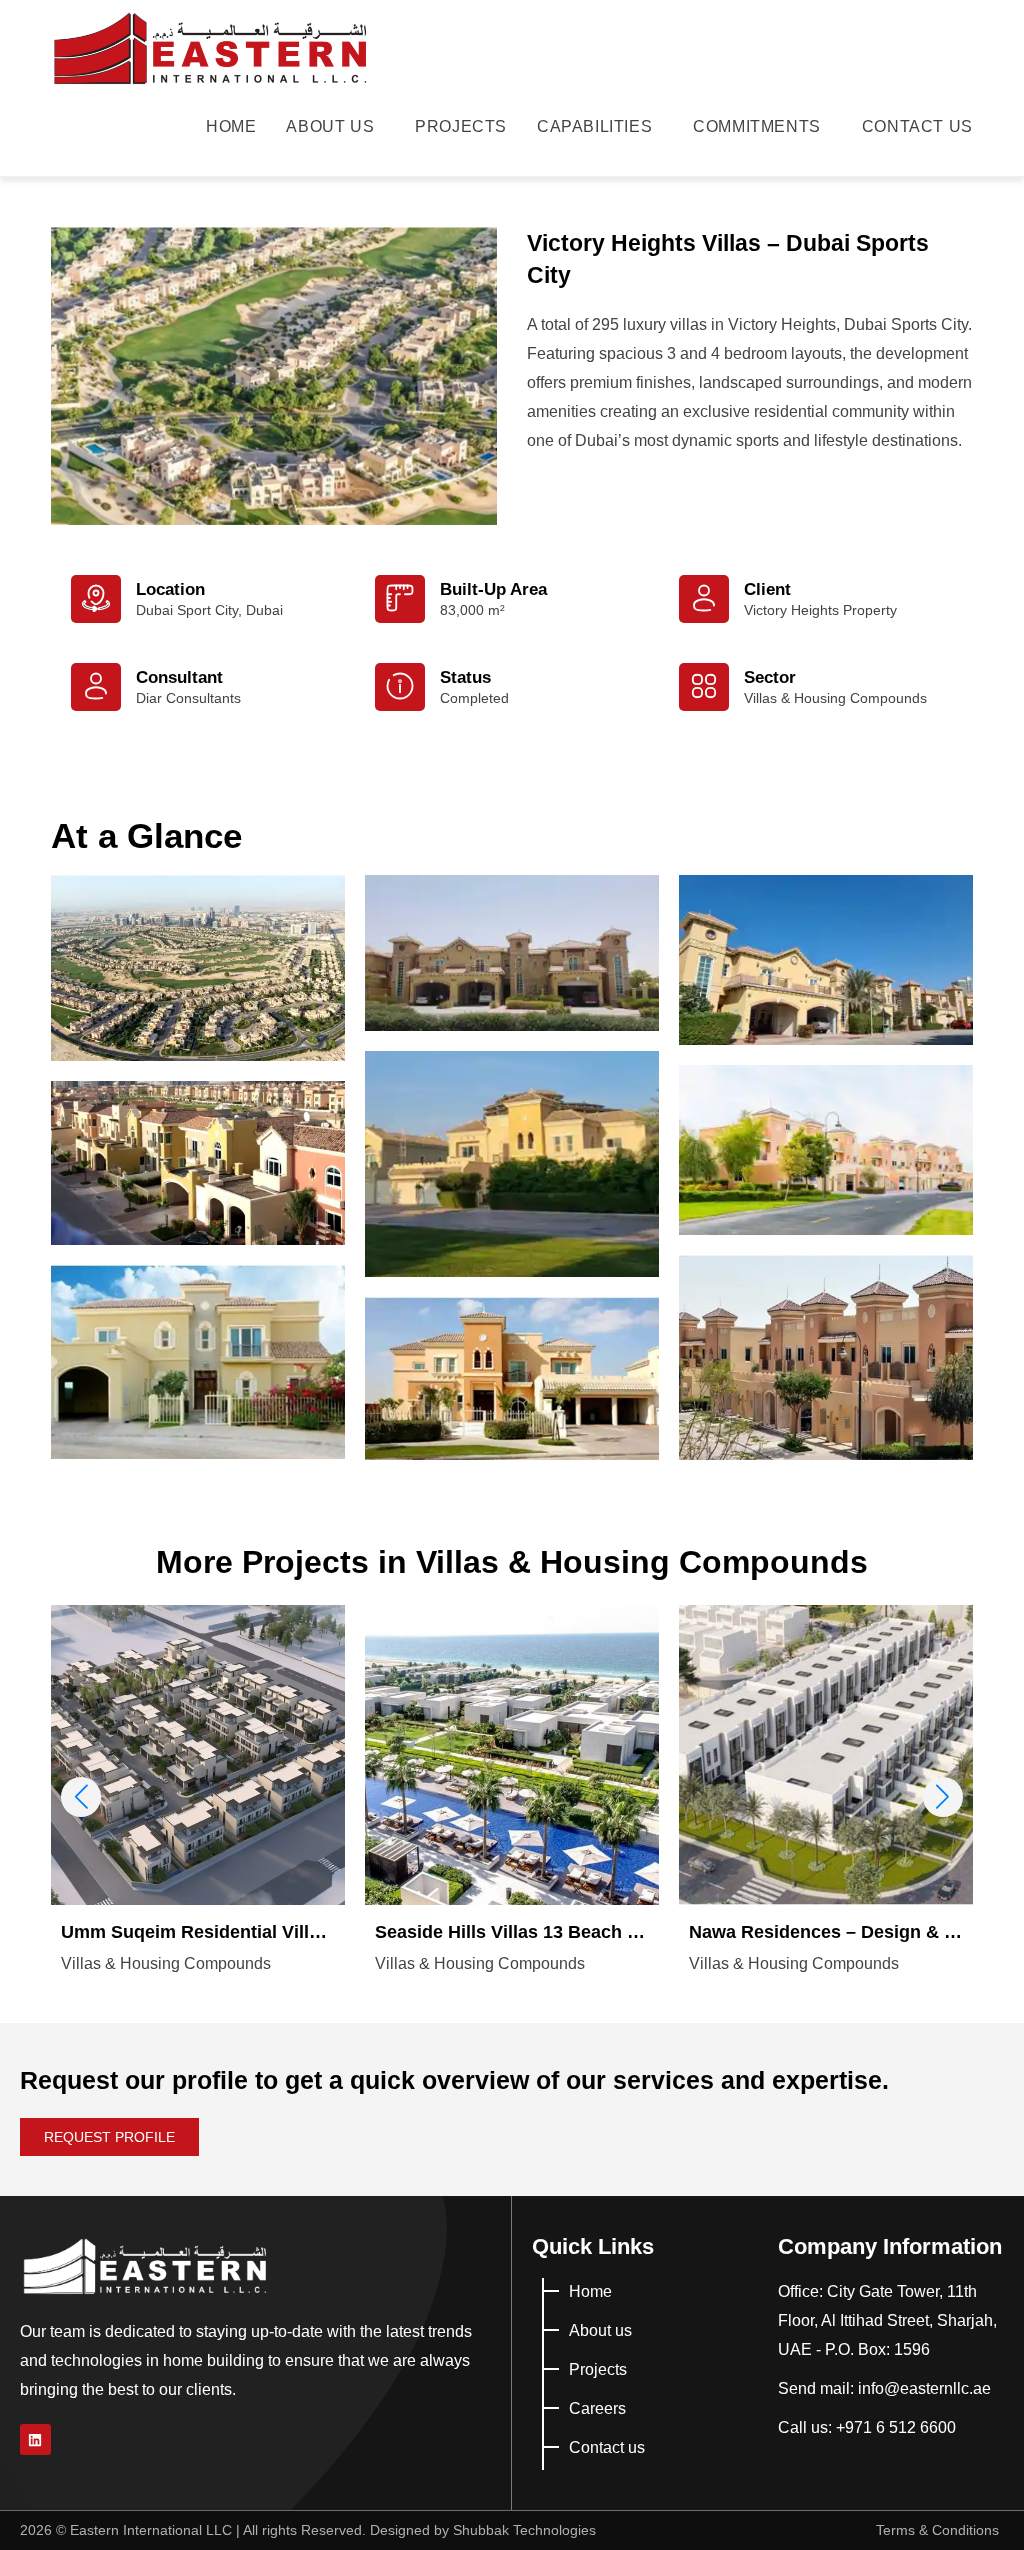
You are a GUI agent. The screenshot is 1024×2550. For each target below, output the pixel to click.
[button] (943, 1797)
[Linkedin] (35, 2439)
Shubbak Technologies (524, 2530)
